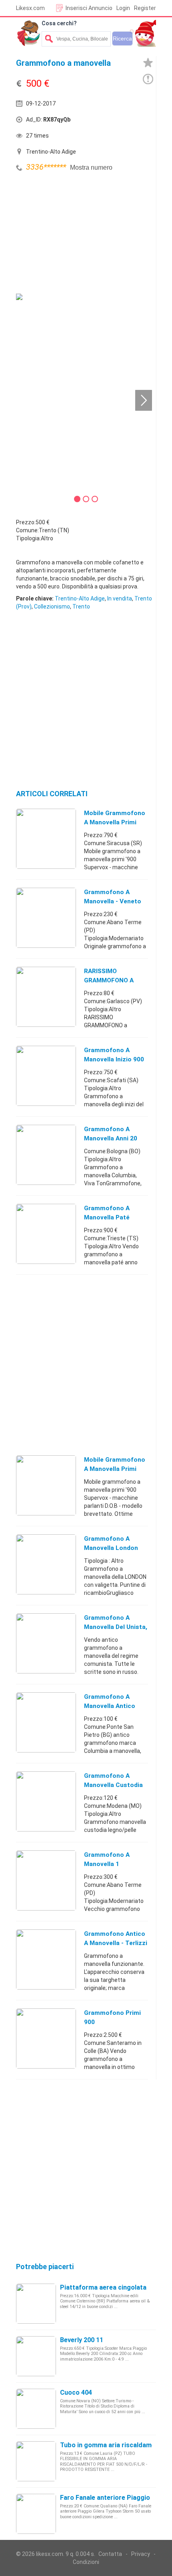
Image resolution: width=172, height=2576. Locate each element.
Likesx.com (30, 8)
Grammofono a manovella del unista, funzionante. (116, 1627)
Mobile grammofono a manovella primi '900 (115, 822)
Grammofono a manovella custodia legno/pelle (113, 1785)
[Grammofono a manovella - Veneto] (46, 917)
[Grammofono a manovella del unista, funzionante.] (46, 1643)
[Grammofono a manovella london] (46, 1564)
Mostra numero (91, 167)
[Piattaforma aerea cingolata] (36, 2303)
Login (123, 8)
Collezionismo (52, 606)
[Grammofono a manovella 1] (46, 1880)
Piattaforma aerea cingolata (103, 2287)
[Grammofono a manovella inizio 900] (46, 1075)
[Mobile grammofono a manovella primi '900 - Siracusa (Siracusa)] (46, 1485)
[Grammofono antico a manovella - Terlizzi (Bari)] (46, 1959)
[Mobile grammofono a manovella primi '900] (46, 838)
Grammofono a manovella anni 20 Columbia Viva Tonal (114, 1138)
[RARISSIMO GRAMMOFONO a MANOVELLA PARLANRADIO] (46, 996)
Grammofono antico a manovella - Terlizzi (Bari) (116, 1943)
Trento (81, 606)
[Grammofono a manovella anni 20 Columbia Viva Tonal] (46, 1154)
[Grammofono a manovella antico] (46, 1722)
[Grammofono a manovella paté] (46, 1233)
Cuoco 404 (76, 2392)
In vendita (120, 598)
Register (145, 8)
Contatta (110, 2554)
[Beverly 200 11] (36, 2356)
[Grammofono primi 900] (46, 2038)
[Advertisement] (76, 234)
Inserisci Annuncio (89, 8)
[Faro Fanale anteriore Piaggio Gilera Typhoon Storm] (36, 2513)
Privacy (141, 2554)
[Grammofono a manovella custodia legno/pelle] (46, 1801)
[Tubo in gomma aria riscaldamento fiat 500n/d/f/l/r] (36, 2461)
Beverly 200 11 (82, 2340)
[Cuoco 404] (36, 2408)
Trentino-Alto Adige (80, 598)
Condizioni (86, 2562)
